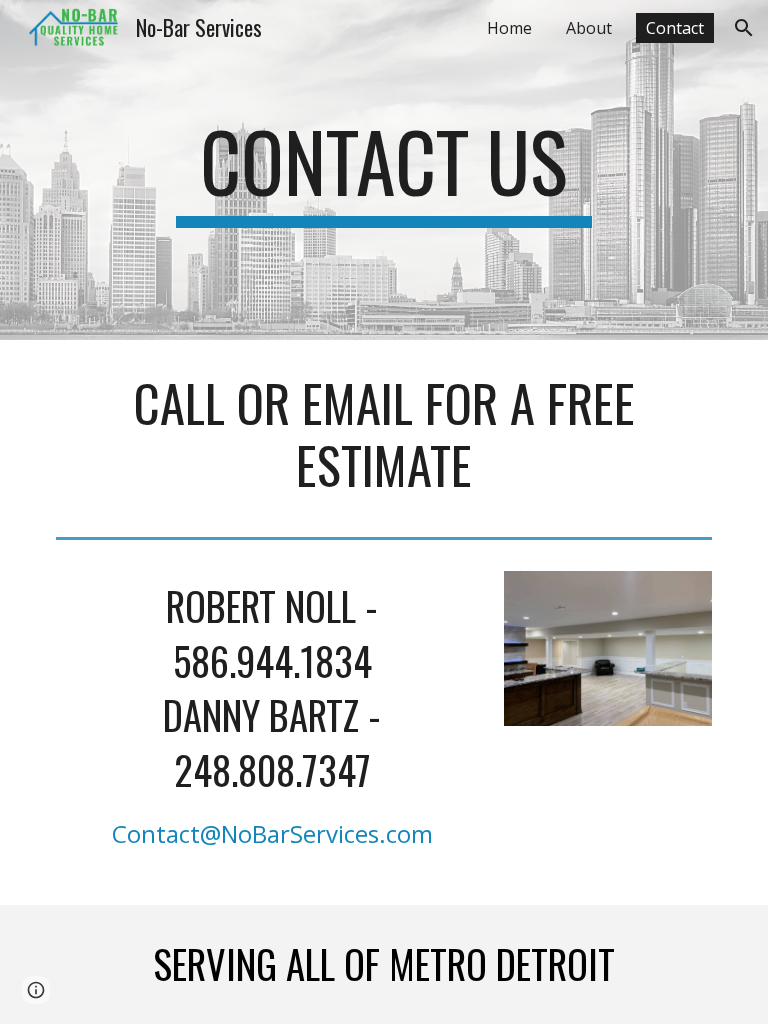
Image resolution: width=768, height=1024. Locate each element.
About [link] (589, 28)
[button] (744, 28)
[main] (383, 170)
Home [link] (509, 28)
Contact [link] (675, 28)
